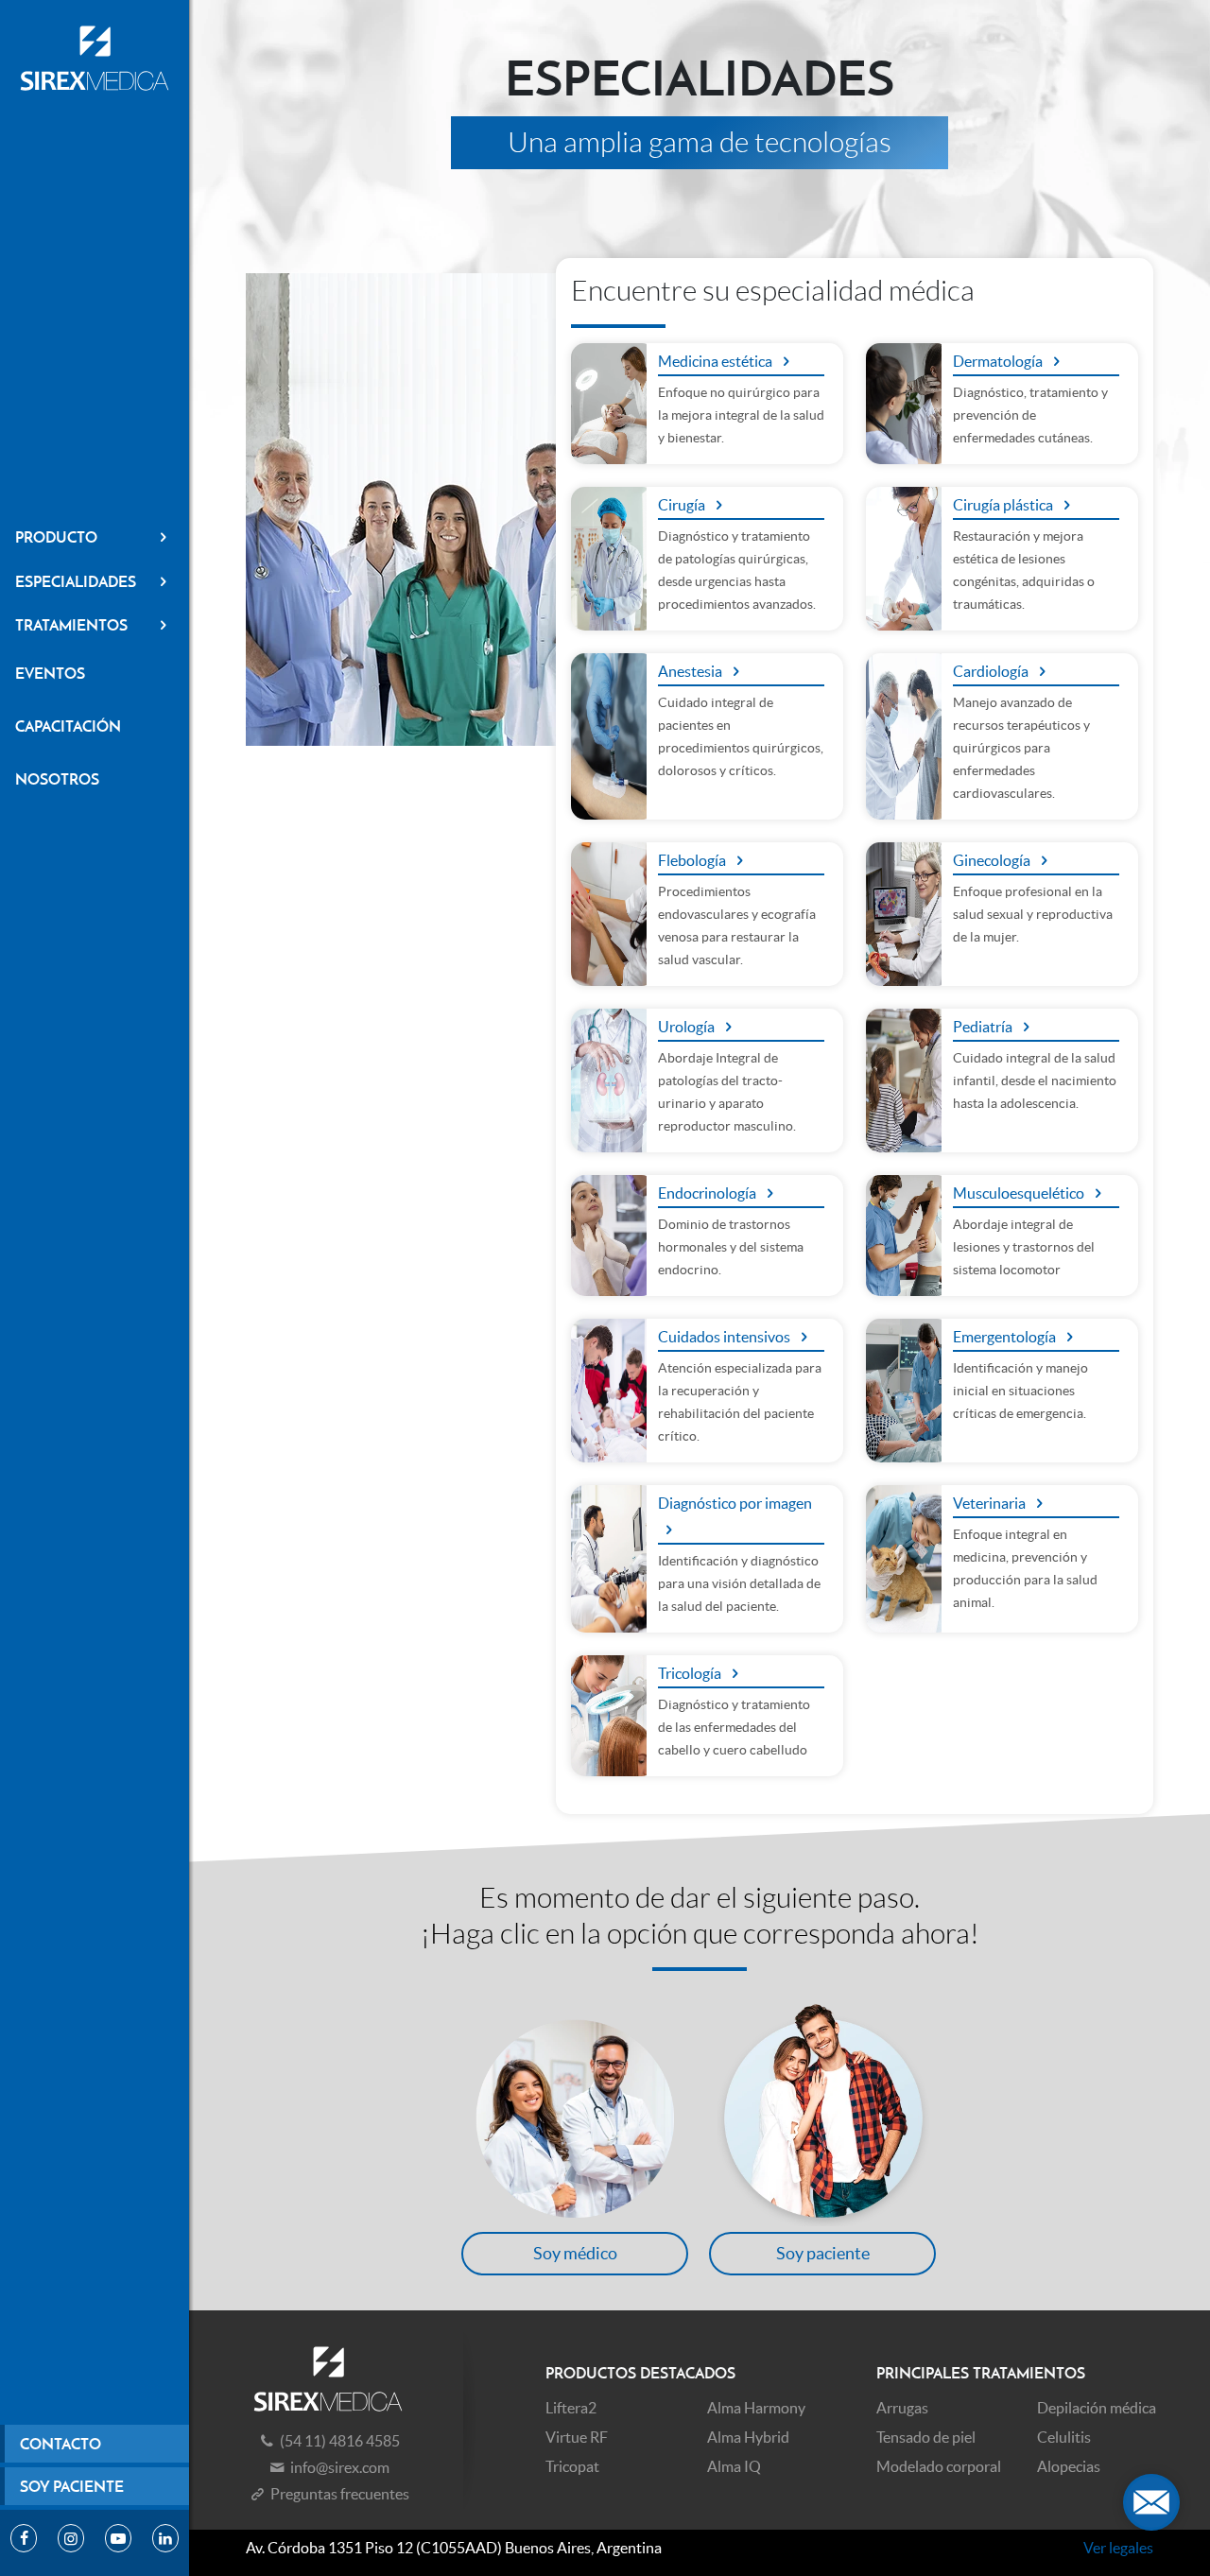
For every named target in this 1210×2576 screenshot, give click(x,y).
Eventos (50, 673)
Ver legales (1118, 2548)
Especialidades (76, 581)
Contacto (60, 2444)
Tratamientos (71, 625)
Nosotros (57, 779)
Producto (56, 537)
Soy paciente (72, 2486)
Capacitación (68, 726)
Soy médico (575, 2253)
